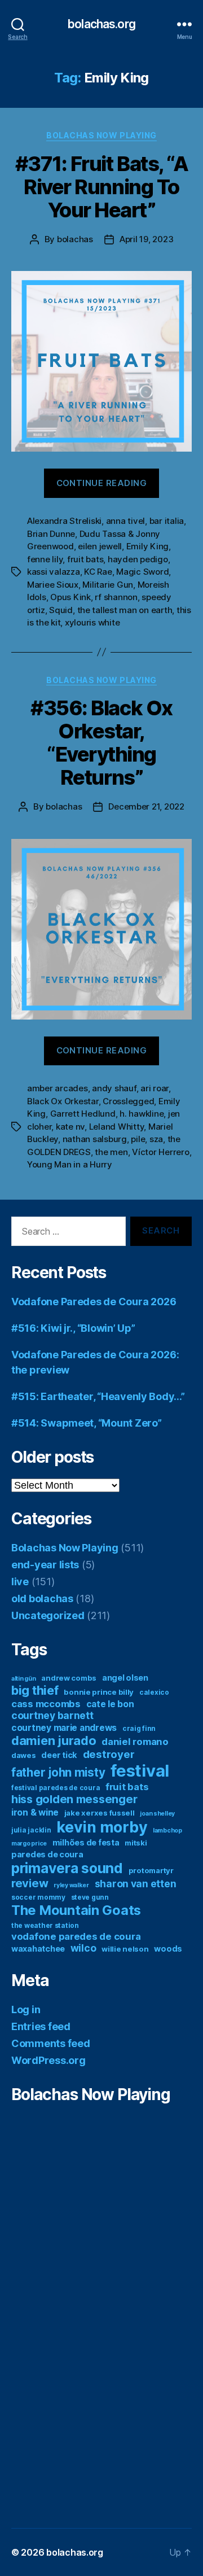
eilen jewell (100, 546)
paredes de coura (47, 1854)
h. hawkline (142, 1114)
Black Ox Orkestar (63, 1101)
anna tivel (125, 521)
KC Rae (98, 572)
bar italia (167, 521)
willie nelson (125, 1949)
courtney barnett (52, 1715)
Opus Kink (70, 597)
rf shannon (116, 597)
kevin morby (102, 1827)
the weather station (45, 1925)
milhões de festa (86, 1842)
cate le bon (110, 1704)
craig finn (139, 1728)
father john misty (58, 1772)
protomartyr (151, 1870)
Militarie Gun (108, 585)
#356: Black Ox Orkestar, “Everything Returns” (101, 743)
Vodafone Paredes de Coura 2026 (94, 1302)
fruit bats (85, 559)
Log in (26, 2009)
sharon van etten (136, 1884)
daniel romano (135, 1742)
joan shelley (157, 1814)
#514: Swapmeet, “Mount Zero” (86, 1423)
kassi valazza (54, 572)
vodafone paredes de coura (76, 1936)
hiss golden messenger (74, 1799)
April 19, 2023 (146, 239)
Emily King (147, 546)
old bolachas (42, 1598)
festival (140, 1771)
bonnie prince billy (99, 1692)
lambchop (167, 1831)
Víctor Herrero (160, 1152)
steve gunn (90, 1897)
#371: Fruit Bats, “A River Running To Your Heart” (101, 187)
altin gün (24, 1679)
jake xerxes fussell (100, 1813)
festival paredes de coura (56, 1788)
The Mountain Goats (76, 1910)
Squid (61, 610)
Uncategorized (48, 1615)
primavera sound (67, 1868)
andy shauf (114, 1088)
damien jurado (54, 1740)
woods (168, 1949)
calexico (154, 1692)
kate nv (70, 1127)
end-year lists (45, 1565)
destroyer (109, 1754)
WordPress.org (48, 2060)
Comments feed (51, 2043)
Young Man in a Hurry (70, 1164)
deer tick (59, 1755)
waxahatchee (38, 1949)
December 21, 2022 (146, 806)
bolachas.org (101, 24)
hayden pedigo (138, 559)
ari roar (155, 1088)
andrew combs (69, 1678)
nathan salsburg (95, 1139)
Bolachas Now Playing (101, 135)
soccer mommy (38, 1897)
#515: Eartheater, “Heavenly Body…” (98, 1396)
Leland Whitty (117, 1127)
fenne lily (45, 559)
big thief (35, 1690)
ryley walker (71, 1885)
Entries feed (41, 2026)
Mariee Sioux (53, 585)
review (30, 1883)
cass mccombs (46, 1704)
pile (138, 1139)
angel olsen (125, 1678)
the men (111, 1152)
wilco (83, 1948)
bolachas (75, 239)
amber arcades (58, 1088)
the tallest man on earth (125, 610)
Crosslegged (128, 1101)
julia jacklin (31, 1830)
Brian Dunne (51, 534)
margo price (29, 1844)
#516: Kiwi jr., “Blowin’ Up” (73, 1328)
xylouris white (92, 622)
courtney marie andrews (64, 1728)
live (20, 1582)
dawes (24, 1755)
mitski (136, 1843)
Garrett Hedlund (83, 1114)
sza (156, 1139)
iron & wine (35, 1812)
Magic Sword (142, 572)
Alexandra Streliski (64, 521)
